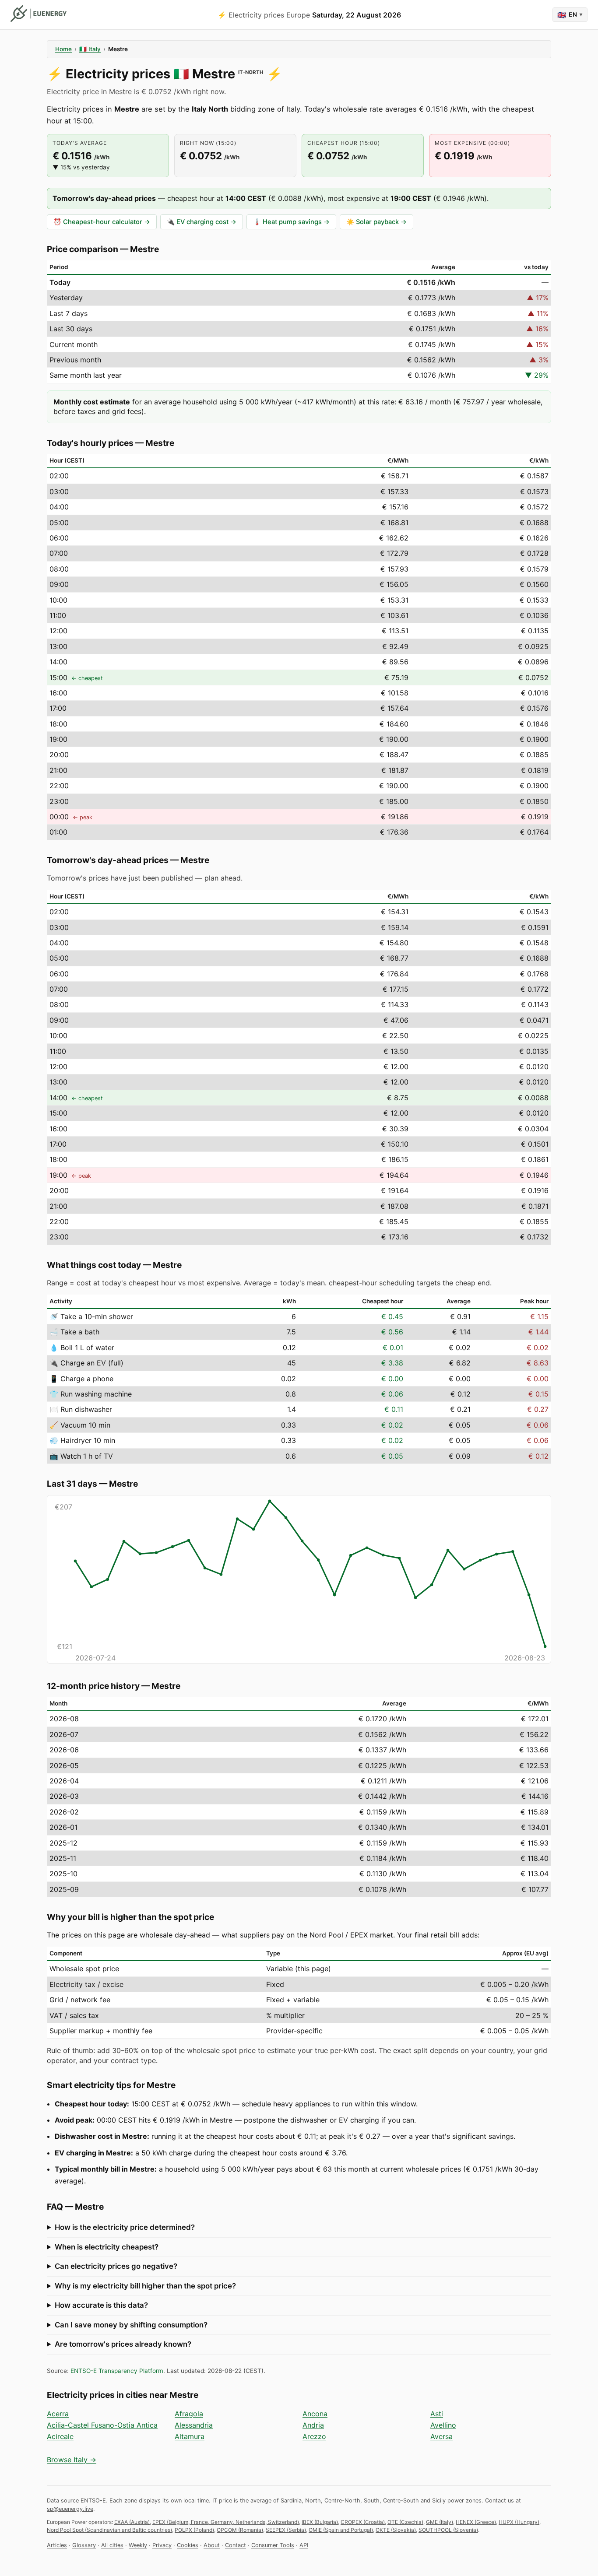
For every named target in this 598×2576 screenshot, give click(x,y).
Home (63, 49)
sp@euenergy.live (70, 2509)
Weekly (138, 2545)
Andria (313, 2425)
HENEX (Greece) (476, 2522)
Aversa (441, 2436)
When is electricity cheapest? (107, 2247)
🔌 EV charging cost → (202, 222)
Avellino (443, 2425)
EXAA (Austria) (132, 2522)
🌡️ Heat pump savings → (291, 222)
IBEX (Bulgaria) (320, 2522)
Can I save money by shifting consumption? (131, 2325)
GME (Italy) (440, 2522)
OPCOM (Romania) (240, 2530)
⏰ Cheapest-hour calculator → (102, 222)
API (304, 2545)
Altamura (190, 2436)
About (212, 2545)
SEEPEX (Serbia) (286, 2530)
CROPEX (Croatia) (363, 2522)
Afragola (189, 2414)
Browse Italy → (72, 2460)
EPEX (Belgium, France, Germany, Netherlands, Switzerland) (226, 2522)
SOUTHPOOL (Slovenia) (448, 2530)
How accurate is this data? (101, 2305)
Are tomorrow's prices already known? (123, 2344)
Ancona (315, 2414)
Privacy (162, 2545)
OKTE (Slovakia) (396, 2530)
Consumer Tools (273, 2545)
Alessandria (194, 2425)
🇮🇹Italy (90, 49)
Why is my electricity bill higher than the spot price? (145, 2286)
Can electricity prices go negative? (116, 2266)
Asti (437, 2414)
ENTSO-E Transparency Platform (117, 2371)
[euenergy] (39, 14)
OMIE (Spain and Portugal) (341, 2530)
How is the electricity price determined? (125, 2227)
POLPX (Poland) (194, 2530)
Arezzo (314, 2436)
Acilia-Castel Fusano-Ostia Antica (102, 2425)
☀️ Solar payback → (376, 222)
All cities (112, 2545)
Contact (236, 2545)
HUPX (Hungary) (519, 2522)
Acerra (58, 2414)
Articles (57, 2545)
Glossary (84, 2545)
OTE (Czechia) (405, 2522)
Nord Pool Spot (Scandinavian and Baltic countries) (109, 2530)
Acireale (60, 2436)
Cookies (188, 2545)
